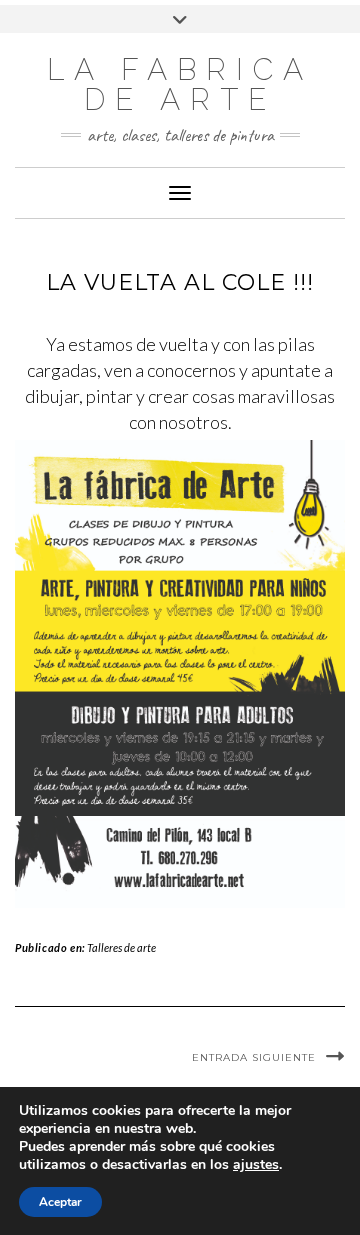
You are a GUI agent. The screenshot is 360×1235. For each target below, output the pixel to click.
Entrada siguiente (254, 1057)
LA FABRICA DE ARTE (180, 84)
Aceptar (60, 1202)
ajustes (256, 1165)
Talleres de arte (121, 947)
